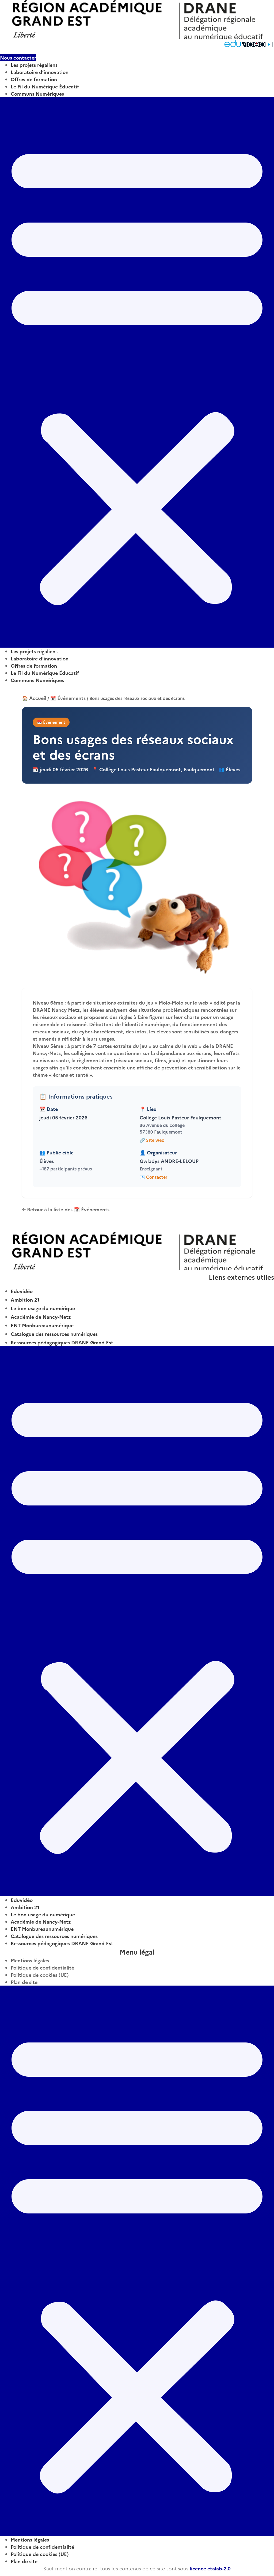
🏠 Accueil (34, 698)
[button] (137, 372)
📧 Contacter (154, 1177)
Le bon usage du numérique (43, 1308)
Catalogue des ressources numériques (54, 1334)
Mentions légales (30, 1960)
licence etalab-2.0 (210, 2568)
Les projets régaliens (34, 65)
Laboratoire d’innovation (40, 72)
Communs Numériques (37, 94)
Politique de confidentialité (42, 1968)
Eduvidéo (22, 1291)
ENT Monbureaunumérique (42, 1325)
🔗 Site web (152, 1140)
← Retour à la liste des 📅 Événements (66, 1209)
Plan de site (24, 1982)
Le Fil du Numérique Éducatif (45, 86)
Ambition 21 (25, 1300)
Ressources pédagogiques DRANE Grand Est (62, 1342)
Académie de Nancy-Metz (41, 1317)
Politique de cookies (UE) (40, 1975)
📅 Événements (68, 698)
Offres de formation (34, 79)
